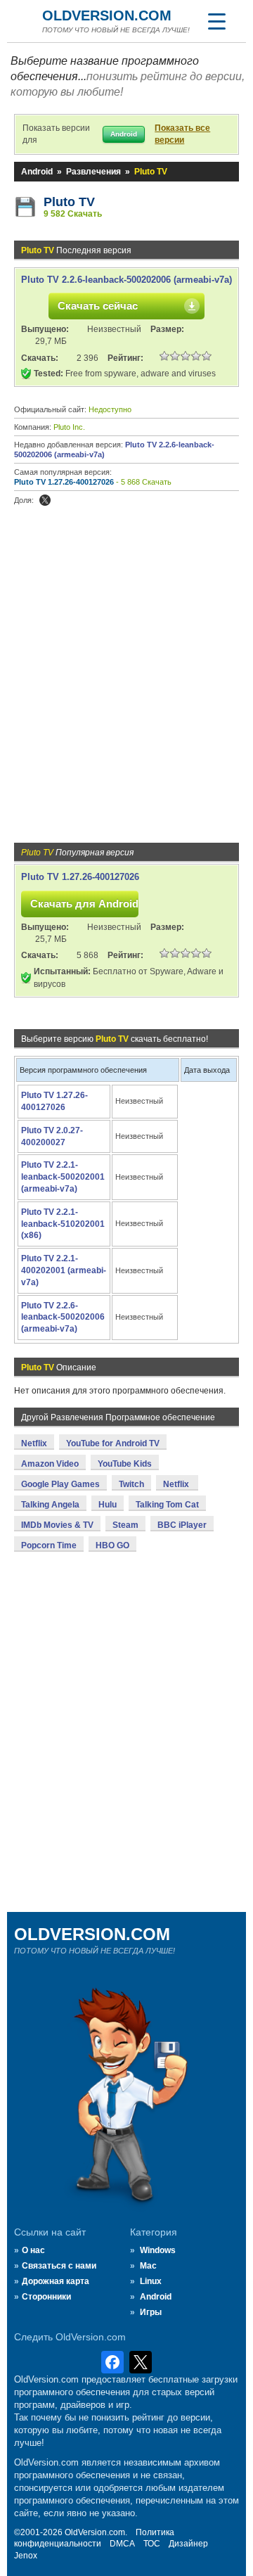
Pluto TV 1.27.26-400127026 (64, 482)
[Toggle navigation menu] (216, 21)
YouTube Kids (125, 1464)
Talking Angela (50, 1505)
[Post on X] (45, 500)
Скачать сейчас (98, 306)
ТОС (152, 2544)
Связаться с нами (59, 2266)
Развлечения (93, 172)
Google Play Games (60, 1484)
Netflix (34, 1443)
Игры (151, 2312)
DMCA (122, 2544)
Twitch (131, 1484)
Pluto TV (69, 202)
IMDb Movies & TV (57, 1525)
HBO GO (112, 1545)
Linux (151, 2281)
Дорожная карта (56, 2281)
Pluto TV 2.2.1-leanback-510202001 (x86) (63, 1224)
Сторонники (46, 2297)
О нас (33, 2250)
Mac (148, 2266)
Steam (125, 1525)
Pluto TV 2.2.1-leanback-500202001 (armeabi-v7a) (63, 1177)
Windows (158, 2250)
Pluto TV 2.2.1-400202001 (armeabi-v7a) (64, 1270)
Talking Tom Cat (167, 1505)
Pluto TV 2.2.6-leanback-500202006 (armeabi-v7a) (126, 280)
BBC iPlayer (182, 1525)
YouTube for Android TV (113, 1443)
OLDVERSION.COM (107, 15)
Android (37, 172)
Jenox (26, 2556)
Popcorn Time (49, 1545)
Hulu (108, 1505)
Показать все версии (182, 134)
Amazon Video (50, 1464)
